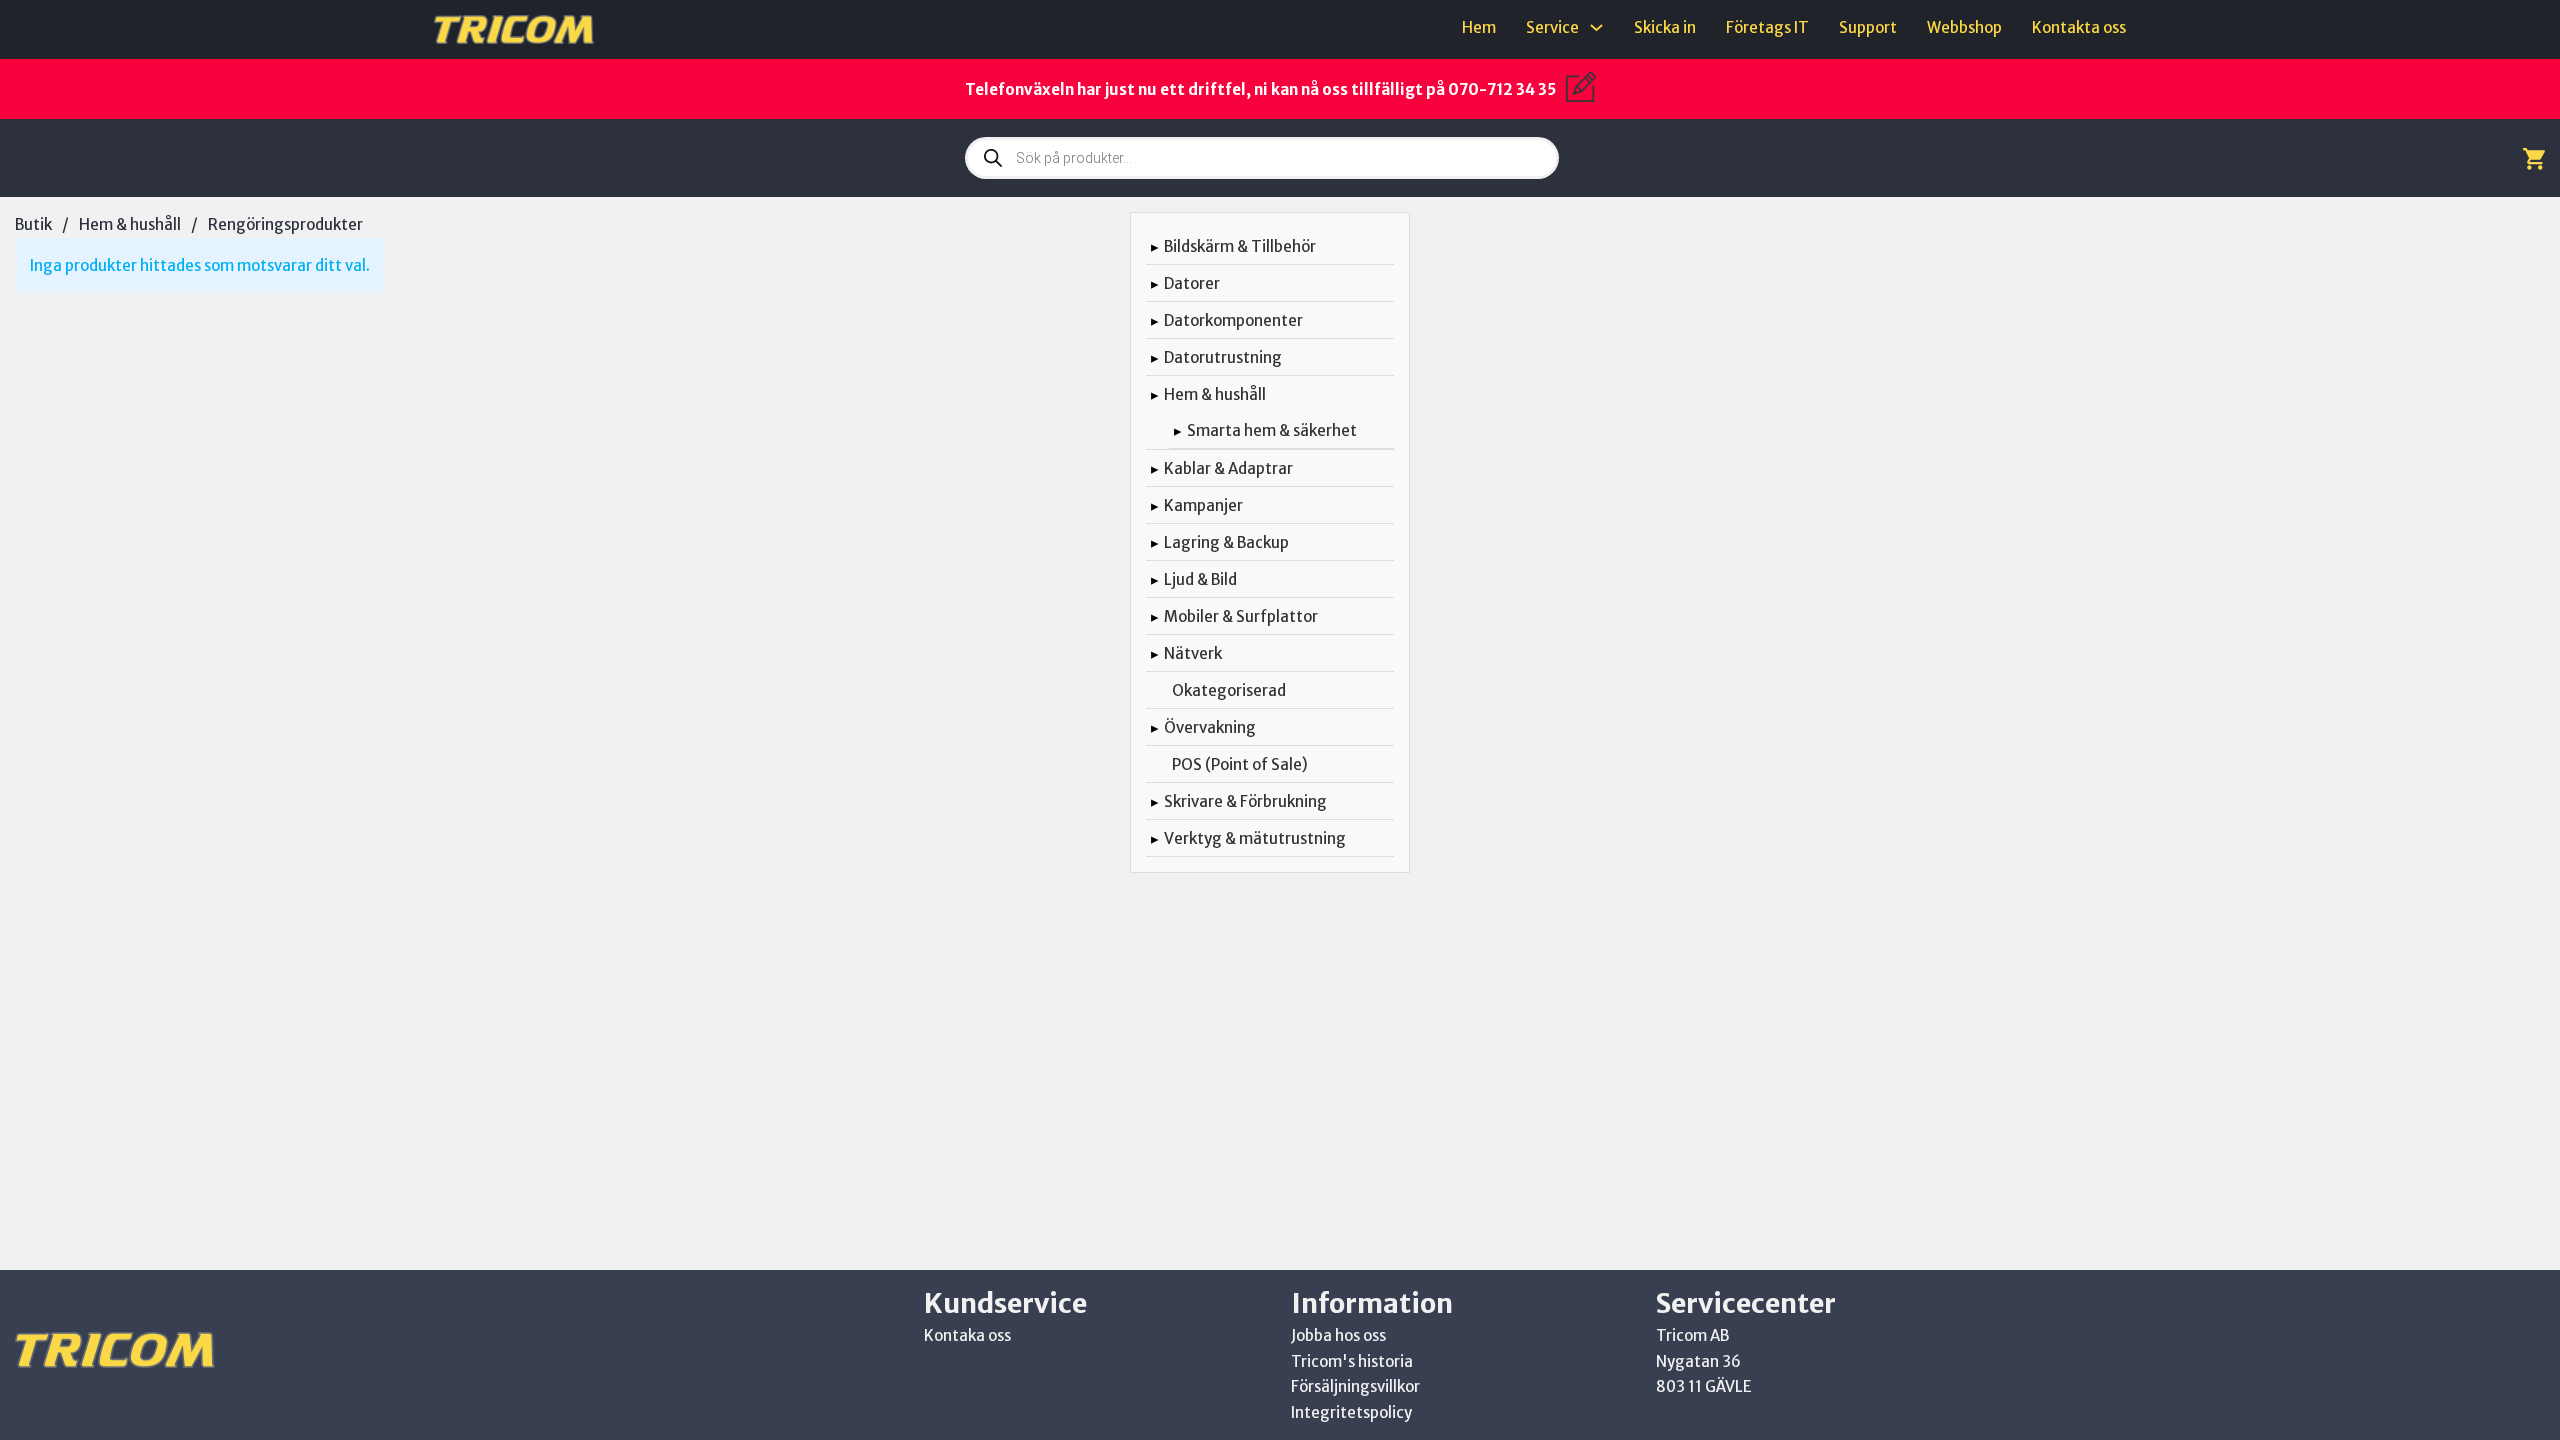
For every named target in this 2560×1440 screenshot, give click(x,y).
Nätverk (1193, 653)
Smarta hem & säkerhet (1272, 430)
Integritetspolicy (1351, 1412)
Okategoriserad (1229, 690)
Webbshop (1964, 27)
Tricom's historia (1352, 1361)
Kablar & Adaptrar (1228, 468)
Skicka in (1665, 27)
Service (1552, 27)
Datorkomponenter (1233, 320)
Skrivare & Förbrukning (1245, 801)
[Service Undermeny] (1596, 27)
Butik (33, 224)
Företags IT (1767, 27)
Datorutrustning (1223, 357)
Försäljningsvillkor (1355, 1386)
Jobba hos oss (1338, 1335)
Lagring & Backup (1226, 542)
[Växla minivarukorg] (2534, 158)
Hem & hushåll (130, 224)
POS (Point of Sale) (1240, 764)
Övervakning (1210, 727)
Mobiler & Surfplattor (1241, 616)
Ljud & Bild (1200, 579)
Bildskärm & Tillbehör (1240, 246)
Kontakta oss (2079, 27)
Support (1868, 27)
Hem (1479, 27)
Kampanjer (1203, 505)
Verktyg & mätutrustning (1255, 838)
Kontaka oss (967, 1335)
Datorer (1192, 283)
